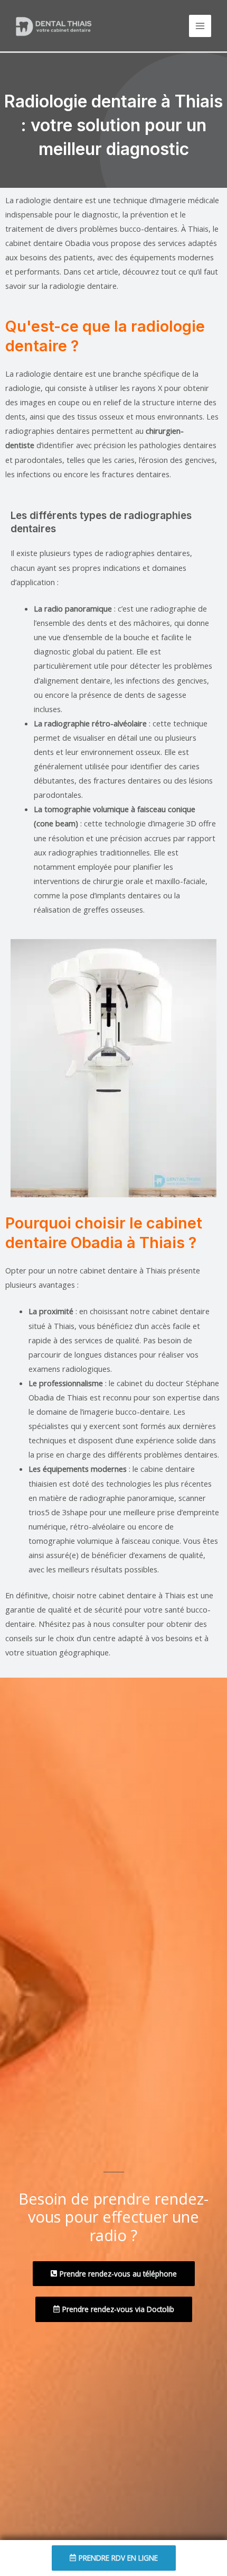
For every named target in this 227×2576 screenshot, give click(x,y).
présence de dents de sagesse (132, 695)
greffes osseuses (113, 909)
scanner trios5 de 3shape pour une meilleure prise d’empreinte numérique (124, 1512)
